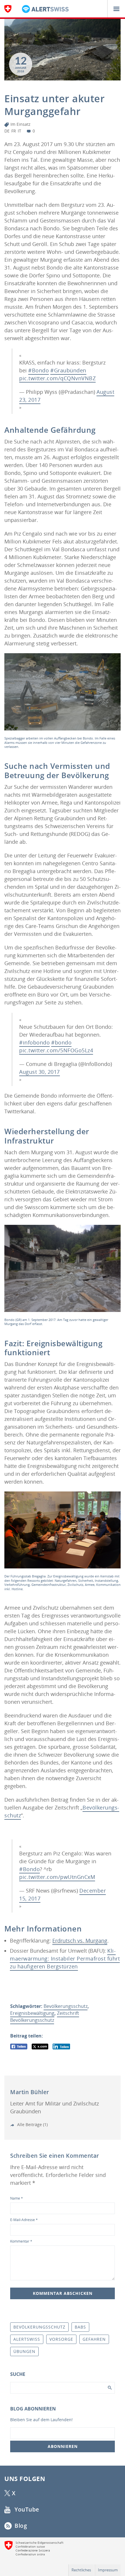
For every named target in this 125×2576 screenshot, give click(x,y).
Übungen (24, 2351)
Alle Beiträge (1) (32, 2124)
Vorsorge (61, 2339)
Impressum (108, 2570)
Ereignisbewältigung (32, 2013)
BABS (80, 2327)
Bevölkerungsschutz (66, 2006)
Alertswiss (27, 2339)
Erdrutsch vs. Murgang (80, 1940)
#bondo (61, 1042)
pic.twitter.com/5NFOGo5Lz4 (56, 1050)
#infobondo (34, 1042)
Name (17, 2198)
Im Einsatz (20, 124)
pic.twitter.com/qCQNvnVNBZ (57, 378)
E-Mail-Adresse (24, 2220)
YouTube (26, 2509)
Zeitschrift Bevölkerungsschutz (45, 2017)
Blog (20, 2526)
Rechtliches (81, 2570)
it (19, 131)
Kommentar (21, 2241)
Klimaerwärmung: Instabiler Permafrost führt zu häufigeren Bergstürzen (65, 1959)
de (7, 131)
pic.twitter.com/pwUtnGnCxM (57, 1877)
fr (14, 131)
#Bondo (39, 370)
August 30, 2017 (40, 1072)
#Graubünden (68, 370)
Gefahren (94, 2339)
